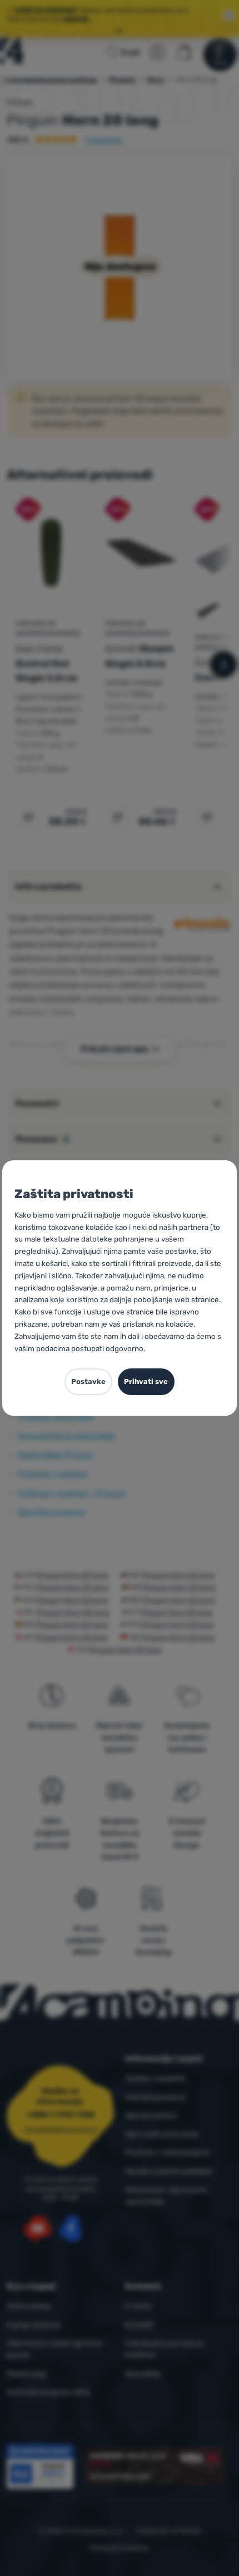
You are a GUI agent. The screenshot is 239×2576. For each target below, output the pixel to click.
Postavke (88, 1381)
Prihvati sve (146, 1381)
